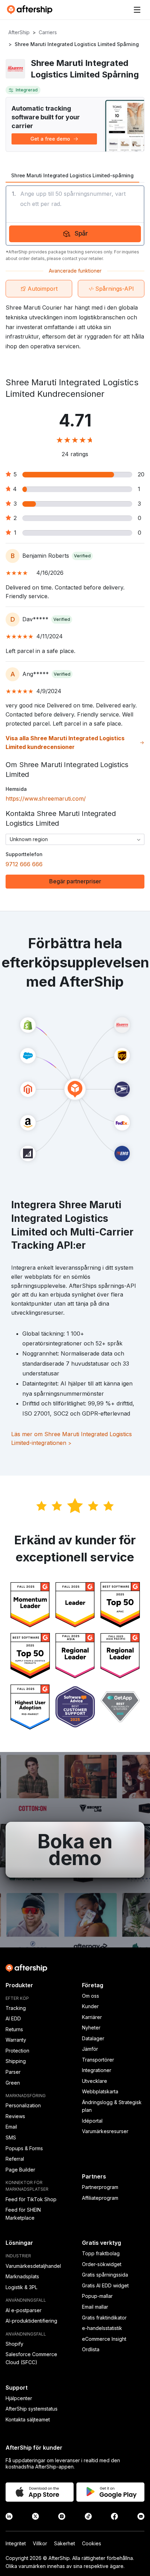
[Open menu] (137, 10)
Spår (81, 233)
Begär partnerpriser (75, 881)
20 (141, 474)
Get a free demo (50, 139)
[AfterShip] (31, 10)
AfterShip (19, 32)
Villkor (40, 2543)
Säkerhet (65, 2543)
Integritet (16, 2543)
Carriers (48, 32)
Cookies (92, 2543)
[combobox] (75, 839)
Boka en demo (75, 1850)
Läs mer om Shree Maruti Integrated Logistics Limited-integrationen (72, 1439)
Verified (82, 556)
